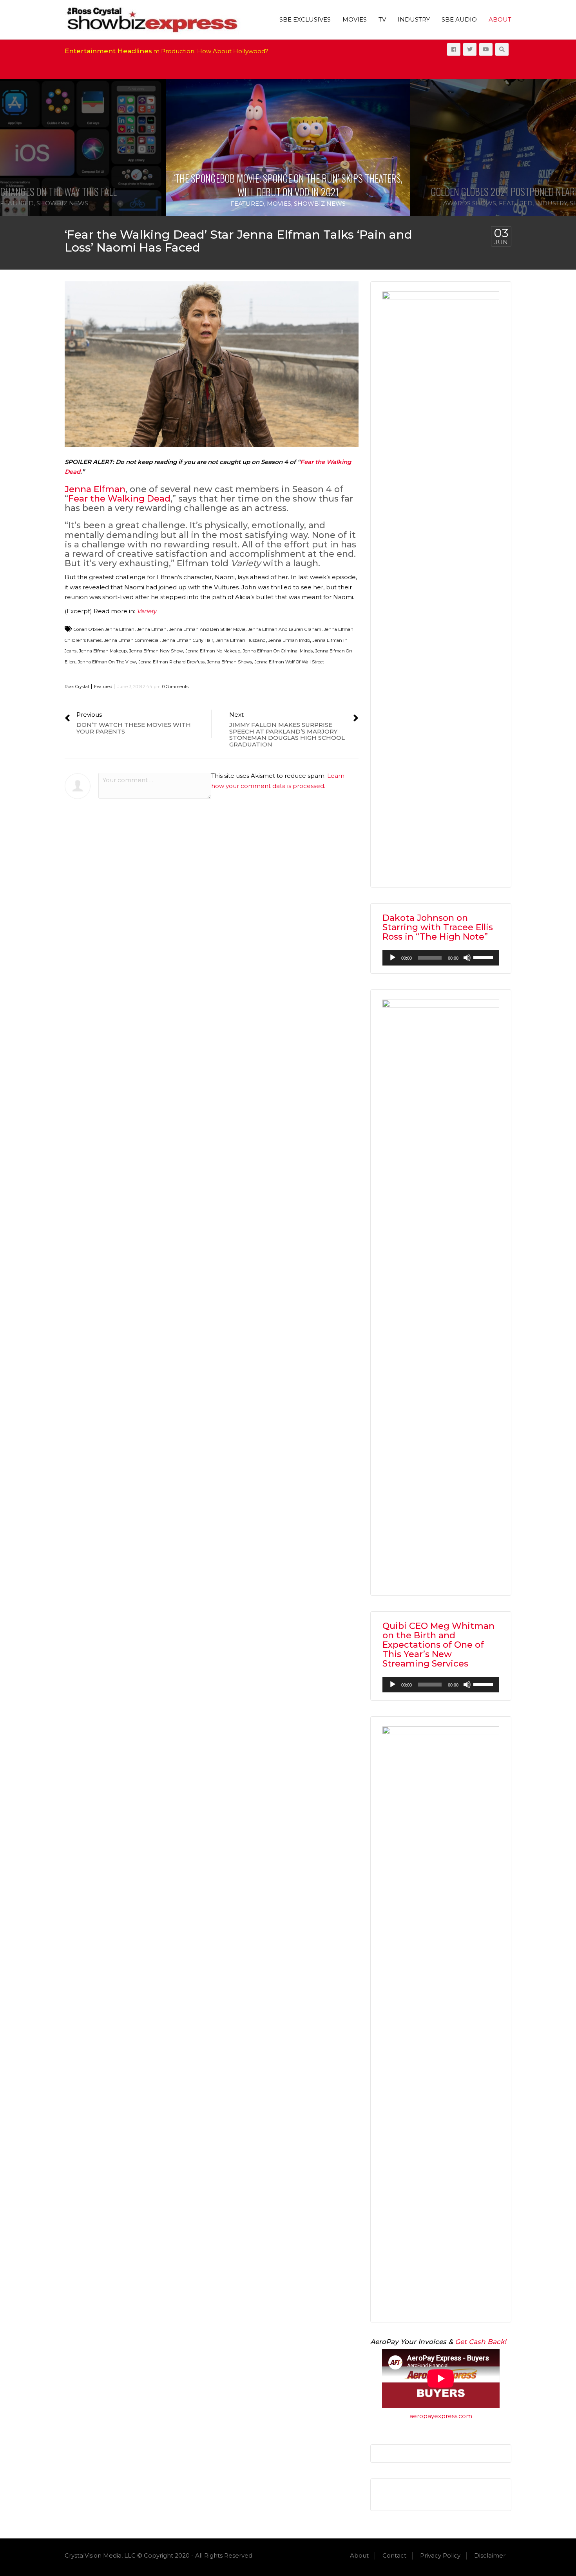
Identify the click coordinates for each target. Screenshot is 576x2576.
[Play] (393, 958)
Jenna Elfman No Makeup (213, 651)
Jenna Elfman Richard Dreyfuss (172, 662)
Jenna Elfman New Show (156, 651)
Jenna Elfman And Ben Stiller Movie (207, 629)
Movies (355, 19)
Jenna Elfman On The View (107, 662)
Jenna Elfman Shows (230, 662)
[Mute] (467, 958)
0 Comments (175, 687)
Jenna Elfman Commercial (132, 640)
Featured (17, 203)
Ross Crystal (77, 687)
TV (382, 19)
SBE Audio (459, 19)
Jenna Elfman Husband (241, 640)
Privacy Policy (440, 2555)
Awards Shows (470, 203)
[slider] (484, 957)
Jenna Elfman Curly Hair (188, 640)
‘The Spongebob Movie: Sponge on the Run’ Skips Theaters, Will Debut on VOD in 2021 (288, 185)
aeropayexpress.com (441, 2416)
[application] (441, 958)
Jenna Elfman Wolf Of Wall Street (289, 662)
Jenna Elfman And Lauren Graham (285, 629)
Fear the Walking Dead (119, 499)
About (500, 19)
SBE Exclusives (305, 19)
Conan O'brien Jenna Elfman (104, 629)
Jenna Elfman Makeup (103, 651)
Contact (394, 2555)
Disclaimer (490, 2555)
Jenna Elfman (95, 489)
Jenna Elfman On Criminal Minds (278, 651)
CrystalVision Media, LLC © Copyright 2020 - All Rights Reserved (158, 2555)
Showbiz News (62, 203)
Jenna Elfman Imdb (289, 640)
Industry (414, 19)
